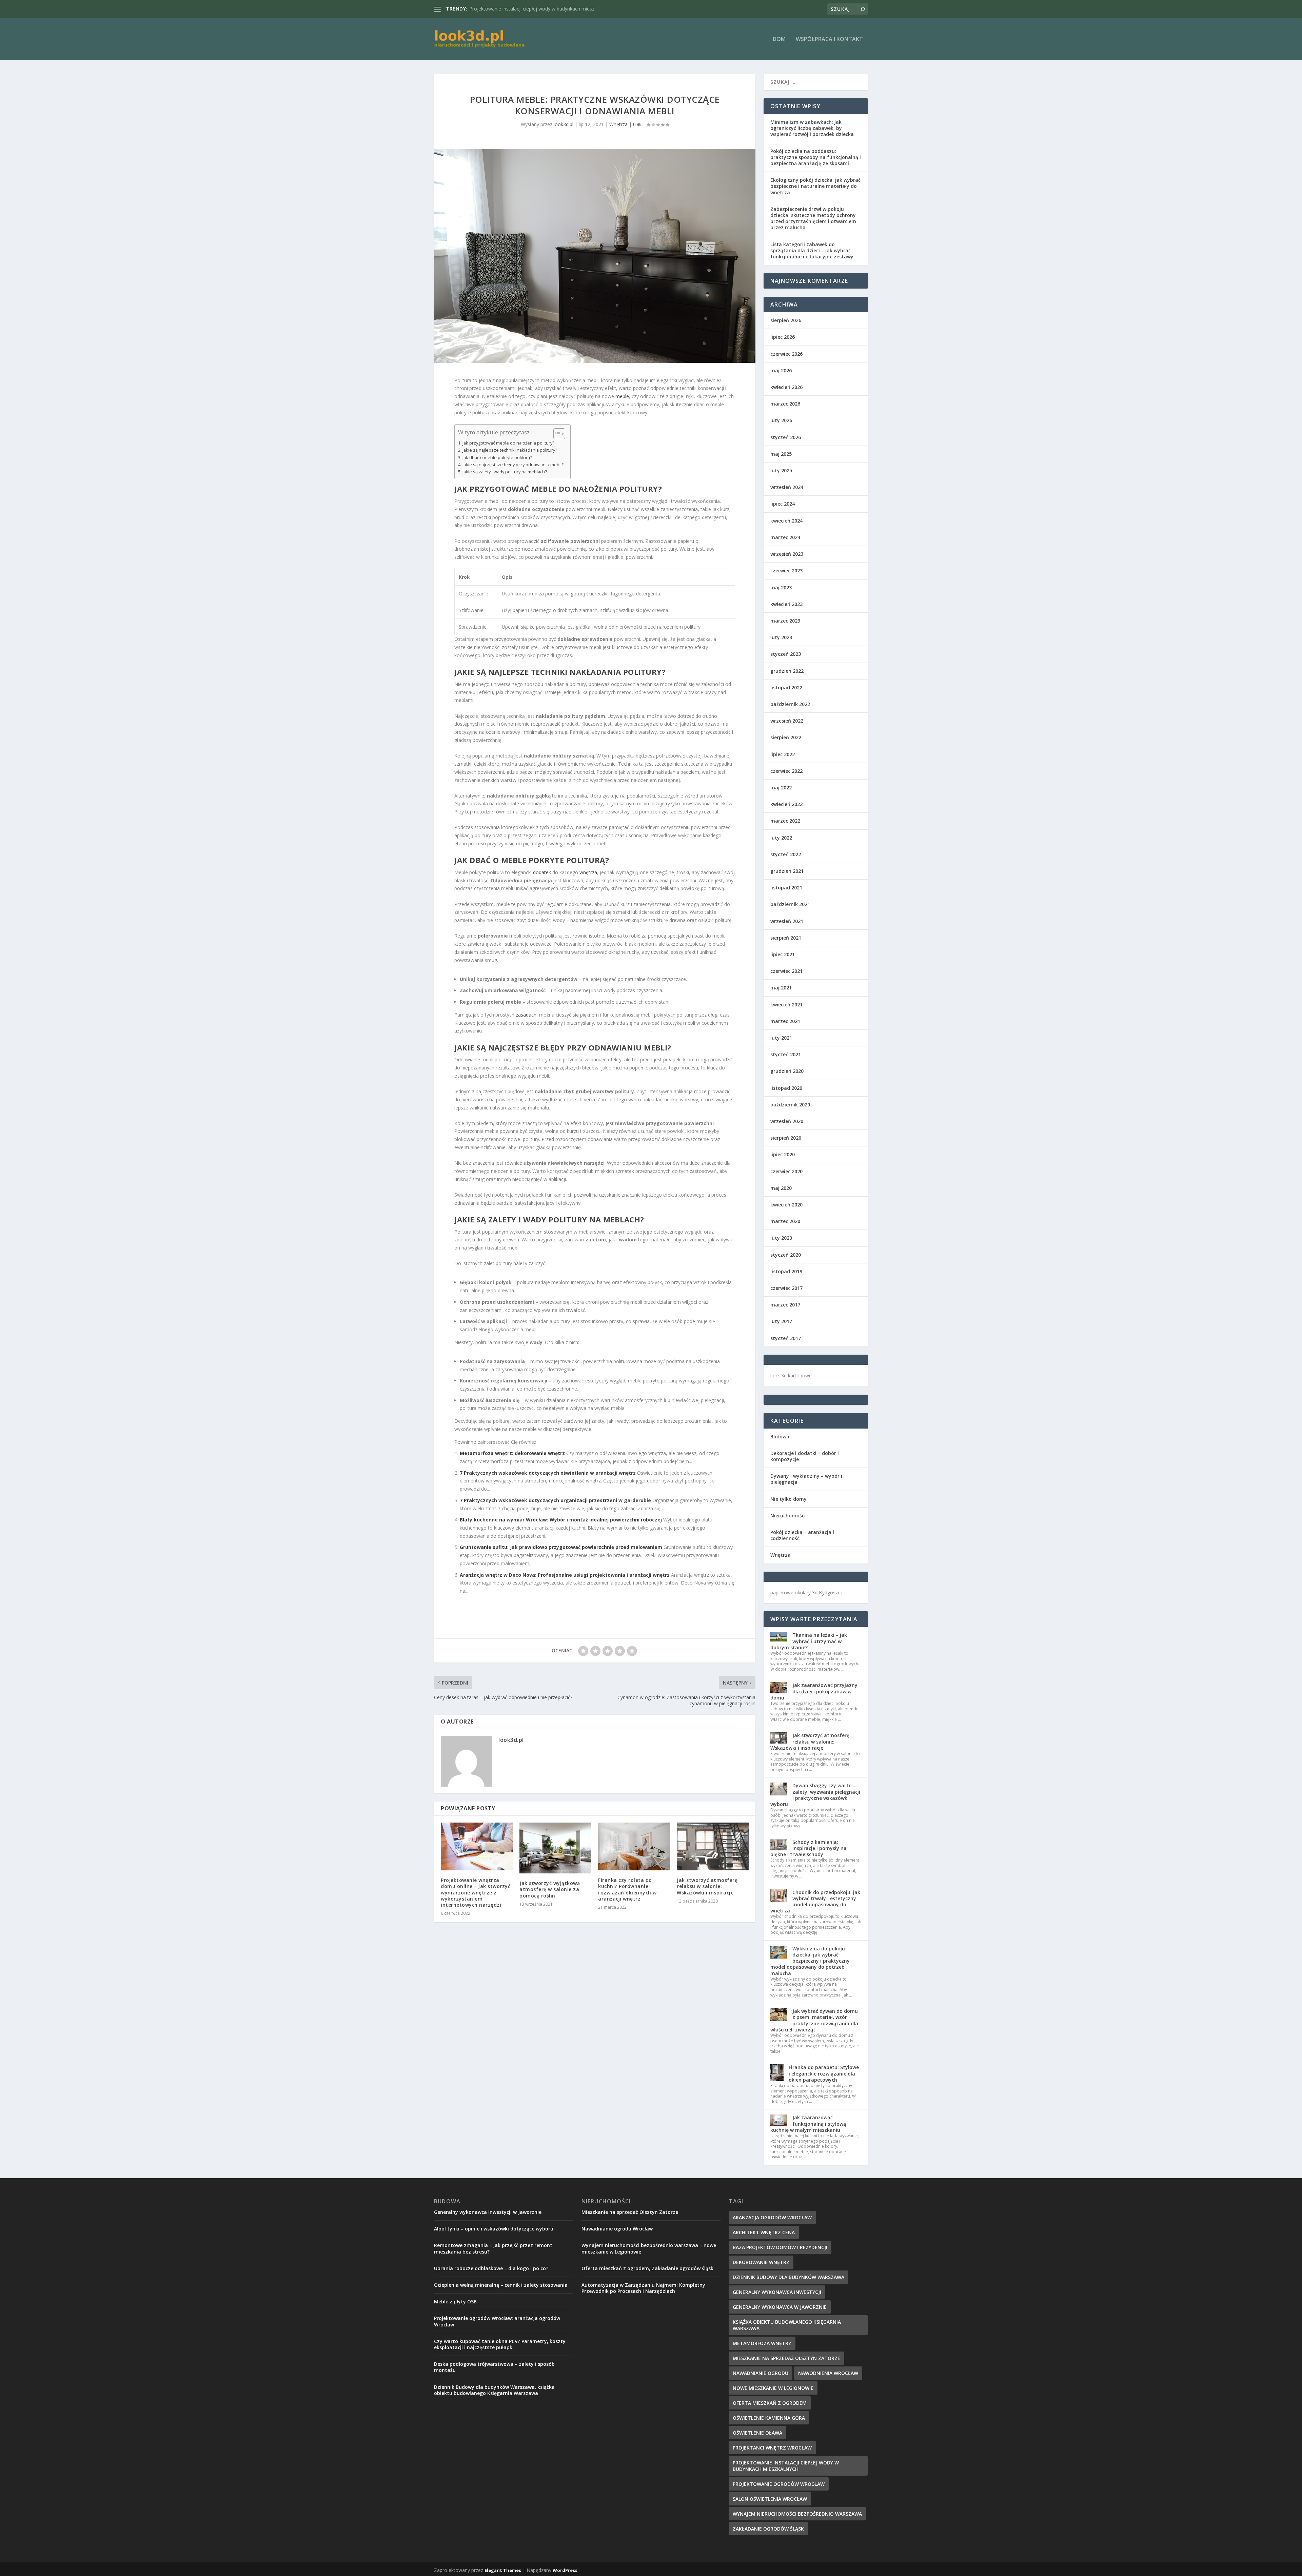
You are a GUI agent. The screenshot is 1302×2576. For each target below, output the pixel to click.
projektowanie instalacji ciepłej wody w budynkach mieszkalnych (786, 2466)
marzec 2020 (785, 1221)
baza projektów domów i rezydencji (780, 2247)
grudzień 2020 (787, 1071)
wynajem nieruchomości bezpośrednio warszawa (797, 2514)
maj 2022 (781, 788)
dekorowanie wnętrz (761, 2262)
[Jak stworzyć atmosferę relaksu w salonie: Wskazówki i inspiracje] (713, 1846)
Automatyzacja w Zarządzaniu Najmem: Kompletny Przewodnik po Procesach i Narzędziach (643, 2288)
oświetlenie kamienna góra (769, 2418)
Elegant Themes (503, 2570)
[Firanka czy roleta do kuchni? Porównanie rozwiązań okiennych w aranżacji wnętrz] (634, 1846)
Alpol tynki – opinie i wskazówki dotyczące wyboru (494, 2229)
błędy (553, 1047)
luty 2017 (781, 1321)
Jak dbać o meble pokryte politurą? (497, 458)
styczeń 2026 (786, 437)
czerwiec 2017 (786, 1288)
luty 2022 (781, 838)
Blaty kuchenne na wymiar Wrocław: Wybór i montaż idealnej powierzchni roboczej (561, 1520)
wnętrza (588, 872)
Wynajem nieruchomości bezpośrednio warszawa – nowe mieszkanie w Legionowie (649, 2248)
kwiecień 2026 (786, 387)
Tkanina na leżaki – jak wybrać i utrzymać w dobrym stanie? (809, 1641)
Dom (779, 40)
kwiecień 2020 (786, 1205)
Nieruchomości (788, 1516)
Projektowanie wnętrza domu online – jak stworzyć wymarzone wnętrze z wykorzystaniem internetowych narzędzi (476, 1892)
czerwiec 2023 (786, 571)
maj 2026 (781, 370)
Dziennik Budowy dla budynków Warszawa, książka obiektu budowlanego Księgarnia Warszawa (494, 2390)
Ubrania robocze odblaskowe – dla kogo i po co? (491, 2268)
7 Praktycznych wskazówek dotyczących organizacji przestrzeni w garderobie (555, 1500)
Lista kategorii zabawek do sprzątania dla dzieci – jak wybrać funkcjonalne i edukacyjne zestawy (812, 250)
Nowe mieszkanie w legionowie (773, 2388)
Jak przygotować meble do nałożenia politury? (508, 443)
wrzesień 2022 (787, 721)
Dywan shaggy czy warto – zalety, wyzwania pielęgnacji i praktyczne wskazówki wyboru (815, 1795)
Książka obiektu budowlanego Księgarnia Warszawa (787, 2325)
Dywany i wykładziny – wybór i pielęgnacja (806, 1479)
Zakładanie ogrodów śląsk (768, 2529)
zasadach (526, 1015)
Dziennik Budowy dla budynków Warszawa (788, 2277)
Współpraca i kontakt (829, 40)
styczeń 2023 (786, 654)
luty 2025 (781, 470)
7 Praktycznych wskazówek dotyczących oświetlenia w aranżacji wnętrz (548, 1473)
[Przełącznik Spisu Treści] (556, 434)
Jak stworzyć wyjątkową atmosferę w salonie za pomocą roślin (550, 1889)
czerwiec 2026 (786, 354)
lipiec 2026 (783, 337)
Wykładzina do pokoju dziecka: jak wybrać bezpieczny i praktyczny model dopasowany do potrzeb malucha (810, 1961)
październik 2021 (790, 904)
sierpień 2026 (786, 320)
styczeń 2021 (786, 1054)
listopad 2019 (786, 1271)
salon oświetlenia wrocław (770, 2499)
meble (622, 396)
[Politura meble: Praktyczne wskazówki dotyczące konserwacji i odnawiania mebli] (595, 256)
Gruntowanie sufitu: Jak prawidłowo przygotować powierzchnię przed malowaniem (561, 1547)
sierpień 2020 (786, 1138)
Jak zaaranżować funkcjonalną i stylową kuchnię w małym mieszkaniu (808, 2123)
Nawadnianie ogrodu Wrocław (617, 2229)
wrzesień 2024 (787, 487)
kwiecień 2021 (786, 1005)
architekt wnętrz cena (764, 2232)
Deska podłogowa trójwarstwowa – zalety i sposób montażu (494, 2367)
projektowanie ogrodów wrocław (779, 2484)
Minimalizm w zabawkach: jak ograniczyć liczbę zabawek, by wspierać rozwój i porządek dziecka (812, 128)
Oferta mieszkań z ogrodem (770, 2403)
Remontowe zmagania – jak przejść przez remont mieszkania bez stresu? (493, 2248)
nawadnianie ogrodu (761, 2373)
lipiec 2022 (783, 754)
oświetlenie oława (757, 2433)
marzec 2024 (785, 537)
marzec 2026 (785, 404)
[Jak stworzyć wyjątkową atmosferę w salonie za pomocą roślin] (555, 1848)
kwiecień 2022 (786, 804)
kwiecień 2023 (786, 604)
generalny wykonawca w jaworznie (780, 2307)
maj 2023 (781, 587)
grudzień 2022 (787, 671)
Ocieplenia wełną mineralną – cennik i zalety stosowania (501, 2285)
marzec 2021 (785, 1021)
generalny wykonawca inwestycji (777, 2292)
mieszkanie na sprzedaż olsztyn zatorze (786, 2358)
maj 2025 (781, 454)
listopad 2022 (786, 687)
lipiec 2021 (783, 954)
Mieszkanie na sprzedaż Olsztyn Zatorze (514, 9)
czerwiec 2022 (786, 771)
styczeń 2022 (786, 854)
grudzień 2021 (787, 871)
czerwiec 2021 (786, 971)
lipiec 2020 (783, 1154)
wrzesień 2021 (787, 921)
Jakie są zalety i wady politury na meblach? (505, 472)
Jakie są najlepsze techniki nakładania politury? (510, 450)
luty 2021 (781, 1038)
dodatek (542, 872)
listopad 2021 (786, 888)
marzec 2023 (785, 621)
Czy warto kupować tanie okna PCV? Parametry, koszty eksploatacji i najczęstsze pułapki (500, 2344)
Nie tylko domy (788, 1499)
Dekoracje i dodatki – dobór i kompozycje (805, 1456)
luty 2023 (781, 637)
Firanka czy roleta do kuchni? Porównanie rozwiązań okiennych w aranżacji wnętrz (627, 1889)
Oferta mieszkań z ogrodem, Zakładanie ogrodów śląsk (647, 2268)
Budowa (780, 1437)
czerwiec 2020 (786, 1171)
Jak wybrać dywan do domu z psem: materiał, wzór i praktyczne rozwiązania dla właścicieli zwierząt (814, 2020)
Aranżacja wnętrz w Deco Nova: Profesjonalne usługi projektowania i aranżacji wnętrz (565, 1575)
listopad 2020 (786, 1088)
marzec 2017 (785, 1305)
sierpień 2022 (786, 737)
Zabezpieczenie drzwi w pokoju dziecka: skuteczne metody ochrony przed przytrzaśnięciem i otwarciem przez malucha (813, 218)
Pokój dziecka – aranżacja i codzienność (802, 1535)
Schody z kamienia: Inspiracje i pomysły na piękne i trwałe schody (808, 1848)
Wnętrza (618, 124)
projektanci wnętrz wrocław (772, 2448)
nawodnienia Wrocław (828, 2373)
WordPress (565, 2570)
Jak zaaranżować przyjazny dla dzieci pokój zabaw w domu (814, 1691)
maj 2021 (781, 988)
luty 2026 (781, 420)
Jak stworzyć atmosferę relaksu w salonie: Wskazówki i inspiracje (707, 1886)
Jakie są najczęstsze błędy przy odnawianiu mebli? (513, 465)
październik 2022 (790, 704)
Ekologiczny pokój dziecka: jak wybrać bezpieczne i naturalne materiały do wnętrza (815, 186)
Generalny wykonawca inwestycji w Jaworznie (488, 2212)
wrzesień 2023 (787, 554)
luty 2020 (781, 1238)
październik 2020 (790, 1105)
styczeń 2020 (786, 1255)
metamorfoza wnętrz (762, 2343)
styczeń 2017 (786, 1338)
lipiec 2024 (783, 504)
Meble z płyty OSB (455, 2302)
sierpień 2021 (786, 938)
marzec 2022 (785, 821)
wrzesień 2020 (787, 1121)
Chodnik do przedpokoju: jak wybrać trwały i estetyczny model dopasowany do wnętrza (815, 1902)
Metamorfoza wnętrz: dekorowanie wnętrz (512, 1453)
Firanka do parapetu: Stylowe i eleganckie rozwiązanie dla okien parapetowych (824, 2073)
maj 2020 (781, 1188)
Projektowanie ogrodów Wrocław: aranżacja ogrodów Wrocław (497, 2321)
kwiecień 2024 (786, 521)
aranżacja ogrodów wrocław (772, 2217)
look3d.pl (564, 124)
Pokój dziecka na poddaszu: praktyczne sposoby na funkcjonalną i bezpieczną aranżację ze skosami (816, 157)
